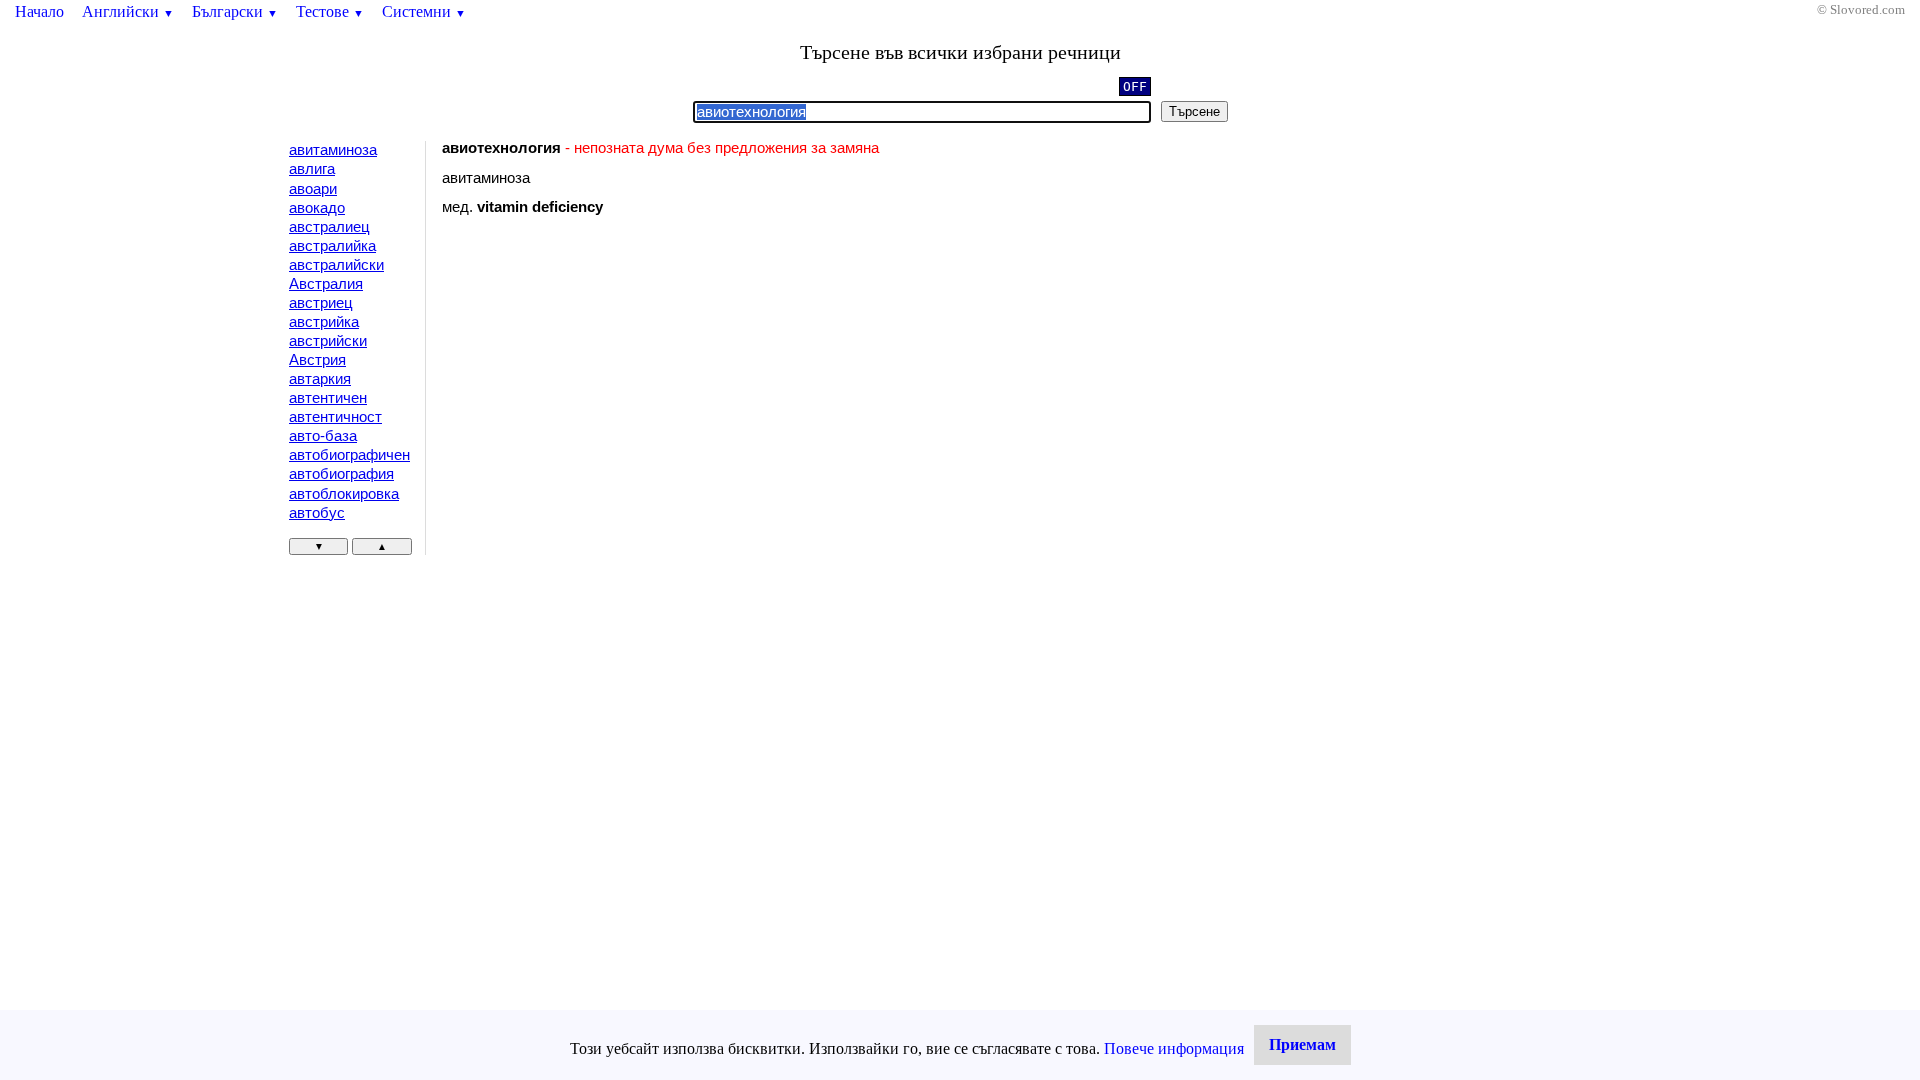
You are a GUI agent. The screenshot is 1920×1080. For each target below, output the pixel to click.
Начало (39, 11)
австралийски (336, 265)
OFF (1135, 86)
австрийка (324, 322)
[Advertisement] (611, 395)
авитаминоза (333, 150)
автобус (317, 513)
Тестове (330, 11)
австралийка (332, 246)
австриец (321, 303)
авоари (313, 189)
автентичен (328, 398)
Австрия (317, 360)
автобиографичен (349, 455)
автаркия (320, 379)
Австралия (326, 284)
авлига (312, 169)
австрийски (328, 341)
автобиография (341, 474)
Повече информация (1174, 1048)
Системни (424, 11)
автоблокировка (344, 494)
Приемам (1302, 1044)
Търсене (1194, 111)
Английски (128, 11)
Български (235, 11)
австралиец (329, 227)
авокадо (317, 208)
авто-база (323, 436)
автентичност (335, 417)
